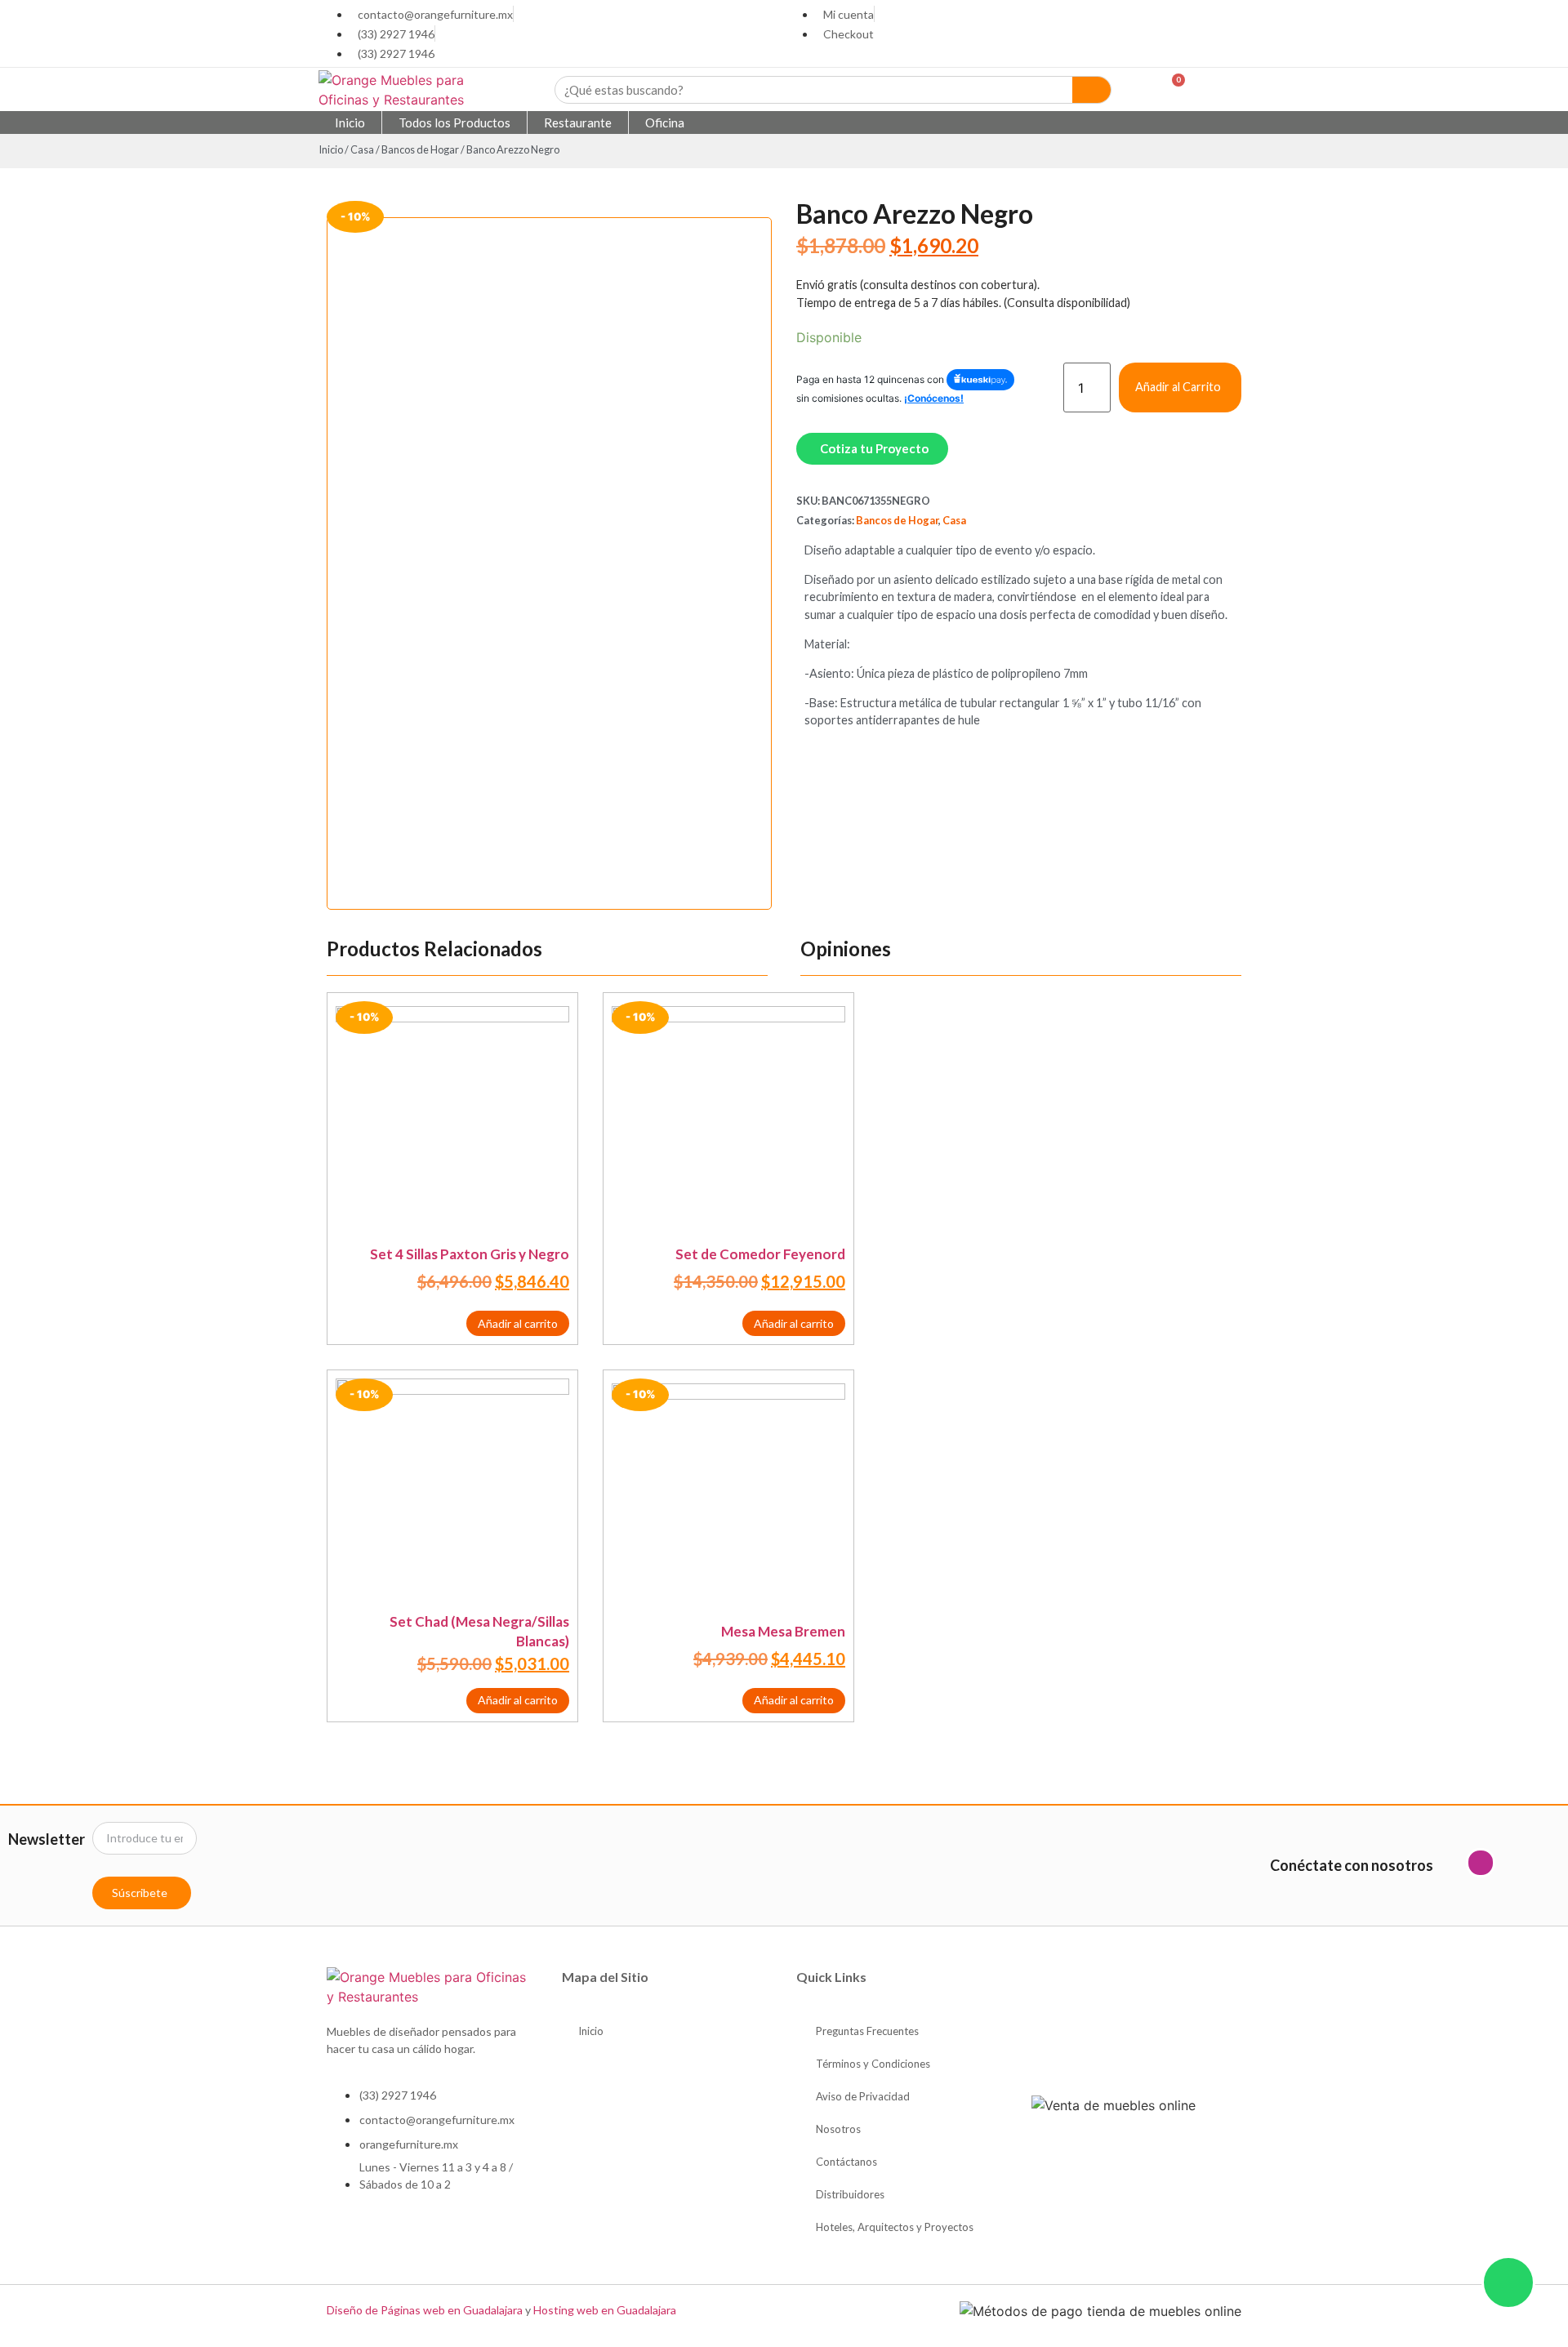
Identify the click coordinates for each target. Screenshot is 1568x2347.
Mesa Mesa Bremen (783, 1631)
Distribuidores (850, 2194)
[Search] (1092, 90)
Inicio (350, 122)
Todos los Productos (454, 122)
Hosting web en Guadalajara (605, 2310)
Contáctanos (846, 2162)
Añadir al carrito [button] (518, 1323)
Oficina (665, 122)
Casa (362, 149)
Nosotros (838, 2129)
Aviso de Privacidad (863, 2096)
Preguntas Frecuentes (867, 2031)
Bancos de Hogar (420, 149)
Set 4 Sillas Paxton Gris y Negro (470, 1254)
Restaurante (578, 122)
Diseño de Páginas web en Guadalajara (425, 2310)
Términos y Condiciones (873, 2064)
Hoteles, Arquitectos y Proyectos (895, 2227)
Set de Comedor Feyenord (760, 1254)
